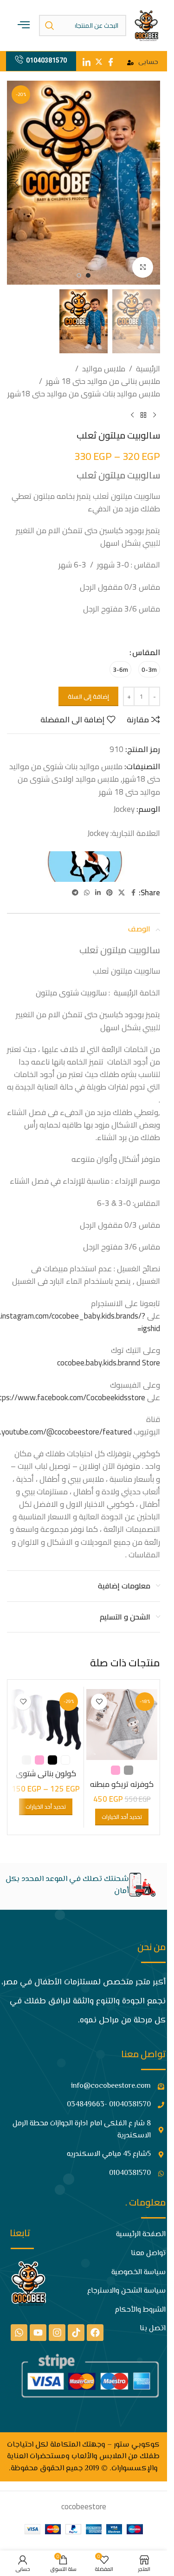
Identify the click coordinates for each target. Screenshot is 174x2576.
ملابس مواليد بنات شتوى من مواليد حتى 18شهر (84, 394)
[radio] (149, 669)
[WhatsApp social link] (87, 893)
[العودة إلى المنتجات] (143, 415)
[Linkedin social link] (98, 893)
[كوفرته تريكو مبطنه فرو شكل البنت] (122, 1725)
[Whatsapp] (19, 2333)
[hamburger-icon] (24, 25)
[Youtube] (38, 2333)
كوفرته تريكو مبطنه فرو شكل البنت (122, 1790)
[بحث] (50, 26)
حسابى (148, 63)
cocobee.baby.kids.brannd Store (109, 1363)
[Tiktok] (76, 2333)
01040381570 (46, 60)
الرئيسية (148, 369)
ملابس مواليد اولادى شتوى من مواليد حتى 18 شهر (89, 785)
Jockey (124, 809)
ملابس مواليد (104, 369)
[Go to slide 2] (79, 275)
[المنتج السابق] (155, 415)
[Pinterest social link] (110, 893)
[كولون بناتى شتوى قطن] (46, 1719)
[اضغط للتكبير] (143, 267)
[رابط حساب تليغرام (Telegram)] (75, 893)
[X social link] (122, 893)
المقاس (146, 653)
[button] (151, 183)
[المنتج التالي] (132, 415)
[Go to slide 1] (88, 275)
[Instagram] (57, 2333)
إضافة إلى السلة (88, 696)
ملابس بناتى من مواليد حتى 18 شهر (103, 381)
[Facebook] (95, 2333)
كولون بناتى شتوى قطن (46, 1779)
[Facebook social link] (133, 893)
